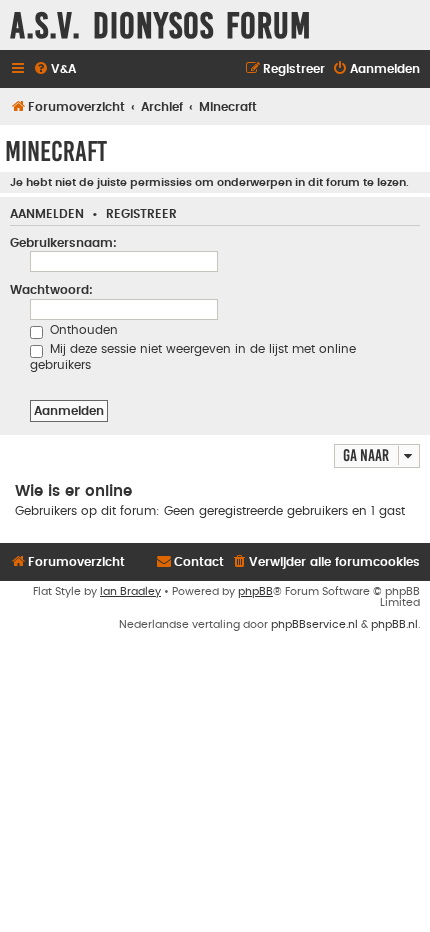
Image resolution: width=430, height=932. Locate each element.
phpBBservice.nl (314, 624)
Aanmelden (47, 214)
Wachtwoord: (51, 290)
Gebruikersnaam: (63, 243)
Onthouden (82, 330)
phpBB (255, 591)
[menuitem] (54, 69)
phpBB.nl (394, 624)
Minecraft (56, 151)
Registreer (141, 214)
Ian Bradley (130, 591)
